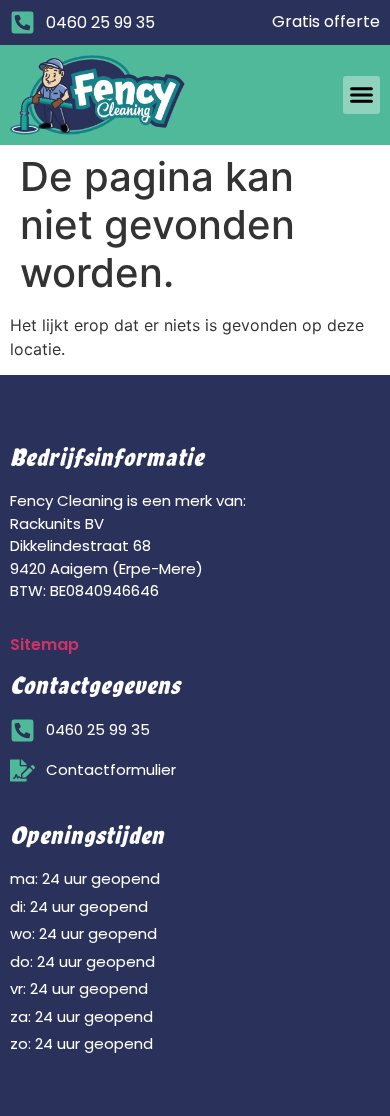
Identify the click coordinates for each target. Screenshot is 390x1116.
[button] (362, 95)
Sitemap (44, 644)
